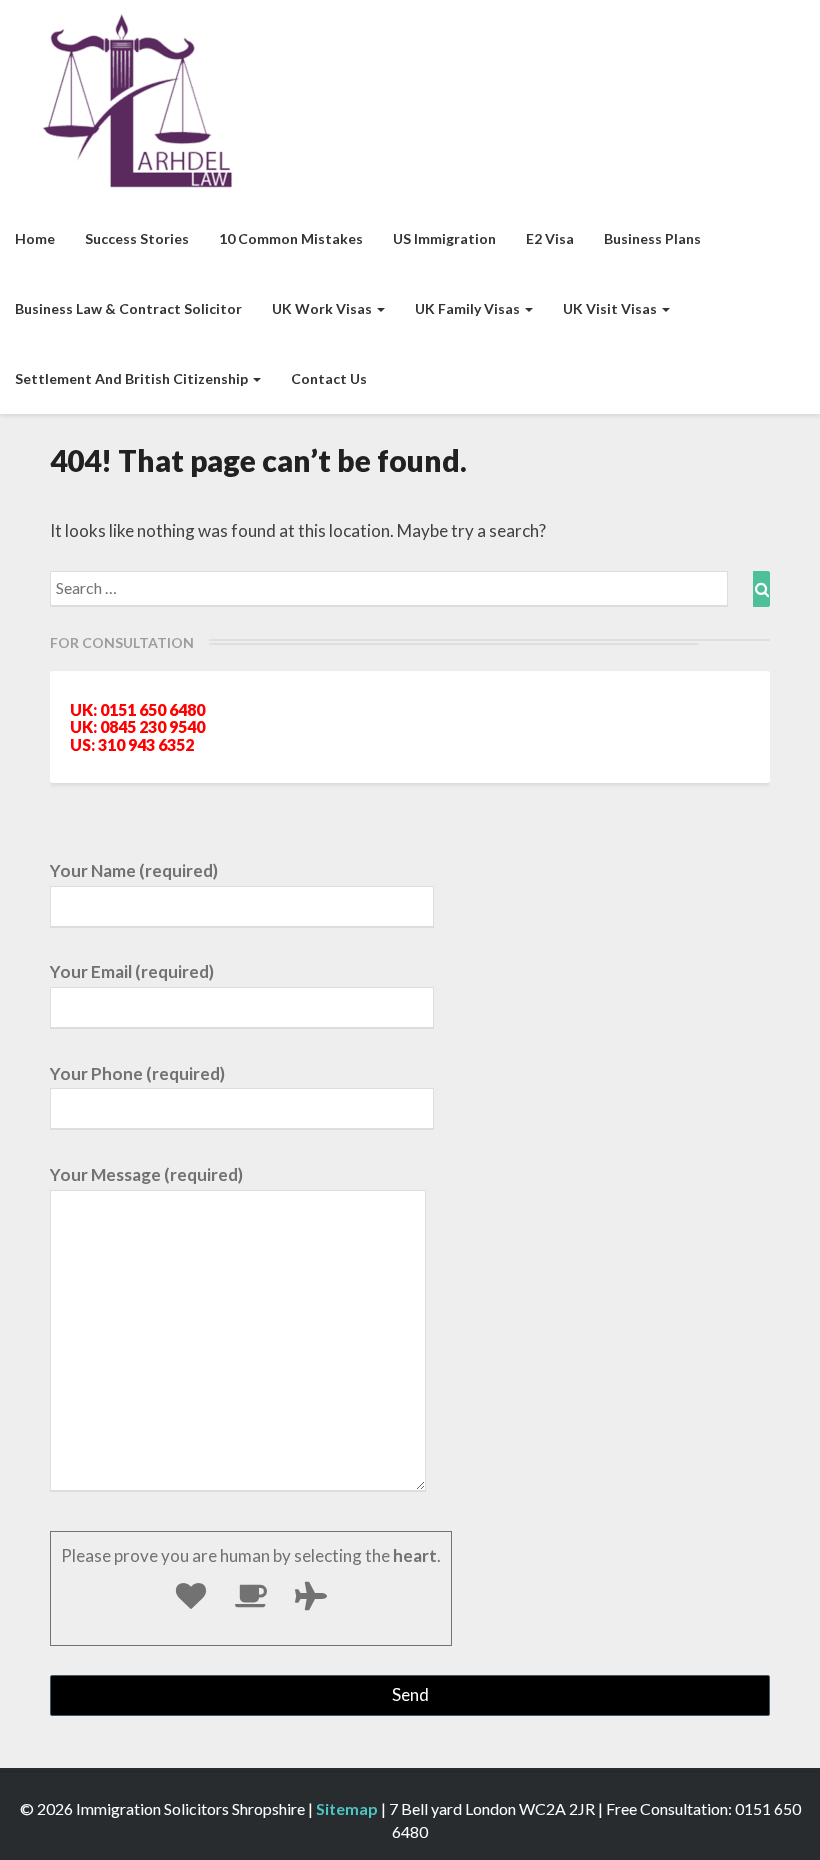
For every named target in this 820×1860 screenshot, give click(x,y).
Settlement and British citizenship (133, 378)
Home (35, 238)
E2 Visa (550, 238)
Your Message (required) (146, 1174)
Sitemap (347, 1808)
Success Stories (137, 238)
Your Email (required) (132, 971)
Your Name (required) (134, 870)
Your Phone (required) (137, 1073)
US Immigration (444, 238)
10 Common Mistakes (291, 238)
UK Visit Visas (611, 308)
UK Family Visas (469, 308)
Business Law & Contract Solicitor (128, 308)
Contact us (329, 378)
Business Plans (652, 238)
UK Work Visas (323, 308)
